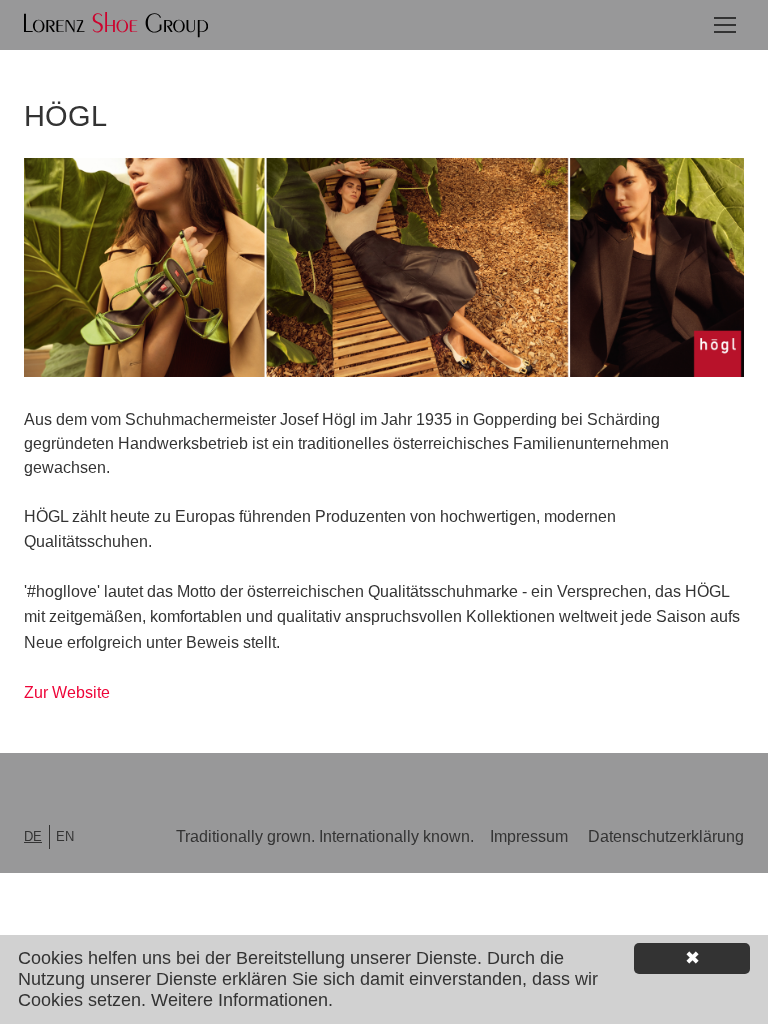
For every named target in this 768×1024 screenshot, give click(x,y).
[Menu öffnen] (725, 24)
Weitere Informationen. (242, 1000)
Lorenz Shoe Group (116, 25)
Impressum (529, 836)
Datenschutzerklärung (666, 836)
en (65, 836)
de (33, 836)
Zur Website (67, 692)
